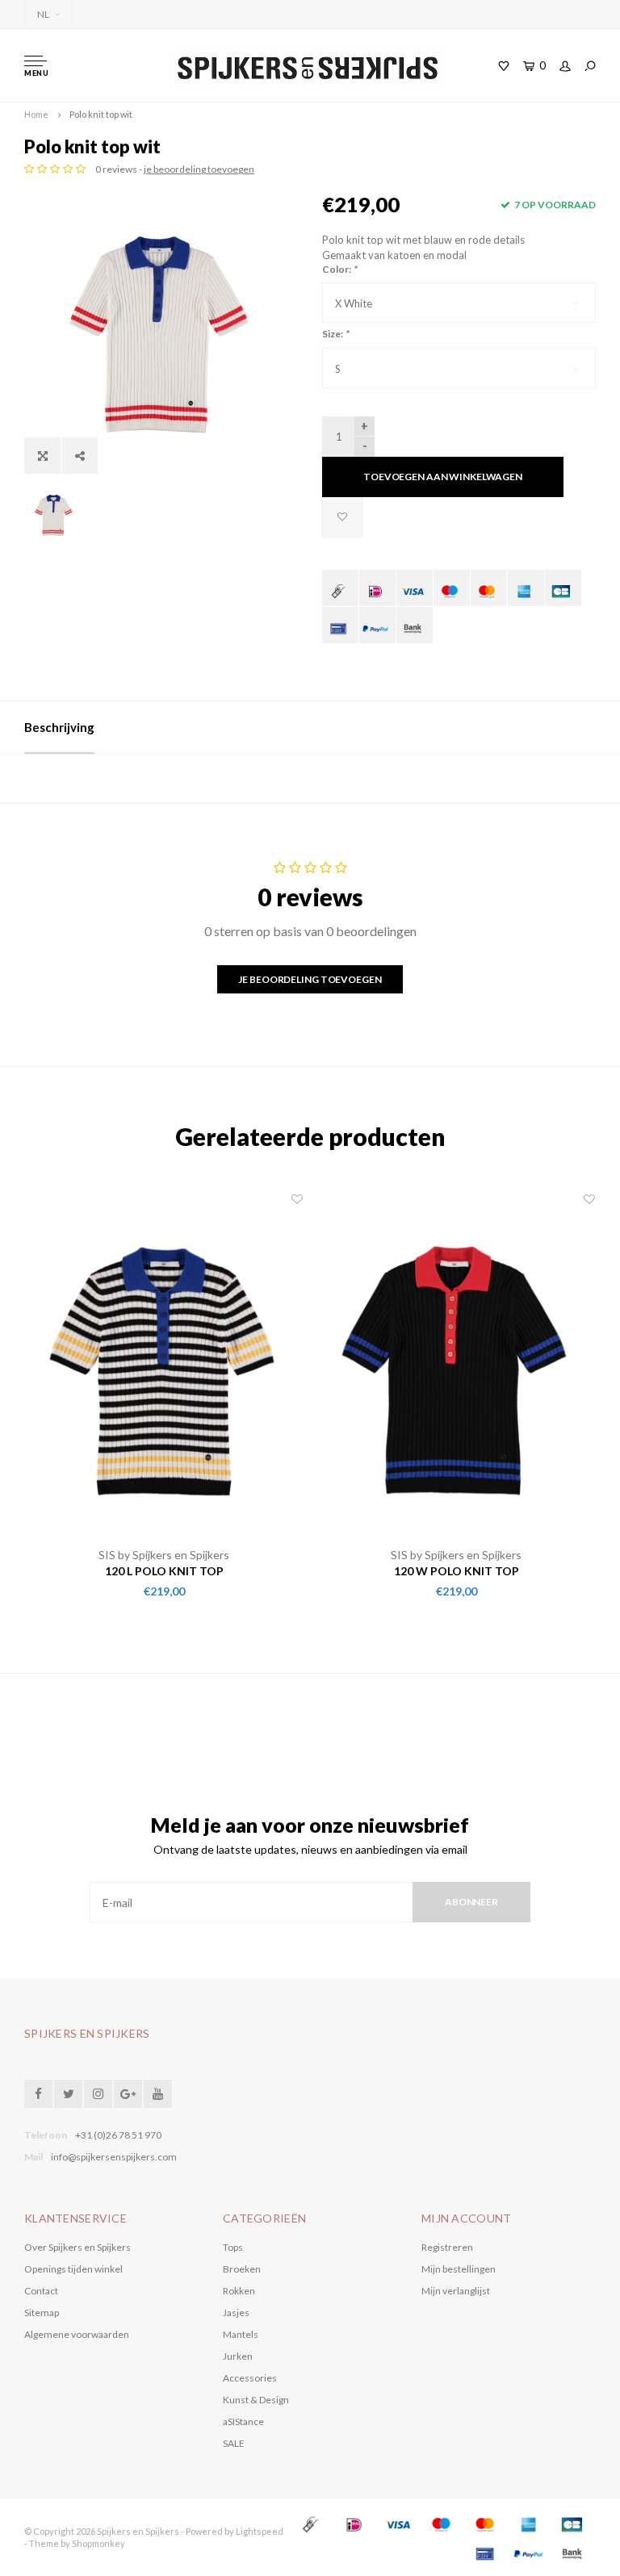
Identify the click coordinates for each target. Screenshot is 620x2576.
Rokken (239, 2291)
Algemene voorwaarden (77, 2334)
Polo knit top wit (101, 114)
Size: (335, 334)
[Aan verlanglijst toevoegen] (342, 517)
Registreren (447, 2247)
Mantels (241, 2334)
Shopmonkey (98, 2543)
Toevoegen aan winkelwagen (443, 477)
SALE (234, 2443)
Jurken (238, 2356)
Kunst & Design (256, 2400)
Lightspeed (260, 2531)
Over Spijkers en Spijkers (77, 2247)
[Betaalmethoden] (340, 588)
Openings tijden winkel (73, 2269)
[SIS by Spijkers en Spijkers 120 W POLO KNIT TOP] (456, 1369)
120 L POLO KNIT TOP (164, 1571)
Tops (233, 2247)
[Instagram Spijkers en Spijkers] (98, 2094)
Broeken (242, 2269)
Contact (41, 2291)
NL (43, 14)
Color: (339, 269)
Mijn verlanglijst (456, 2291)
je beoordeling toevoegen (199, 169)
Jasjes (236, 2313)
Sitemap (42, 2313)
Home (36, 114)
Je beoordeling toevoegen (310, 979)
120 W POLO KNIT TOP (457, 1571)
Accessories (250, 2378)
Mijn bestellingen (459, 2269)
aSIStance (243, 2421)
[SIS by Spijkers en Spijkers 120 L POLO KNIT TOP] (164, 1369)
